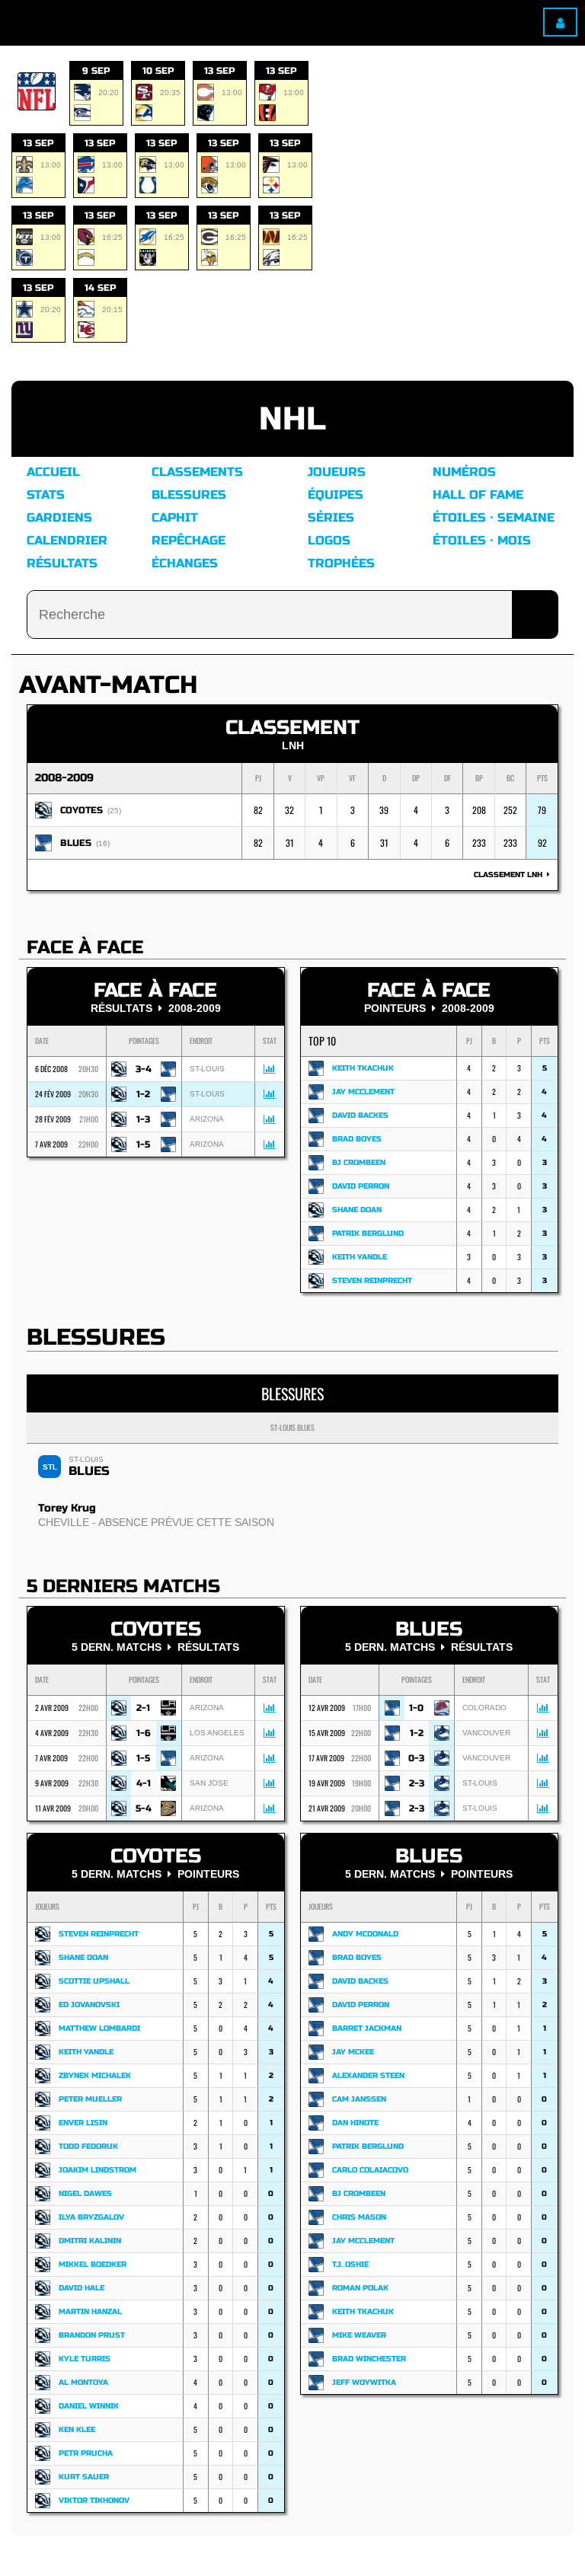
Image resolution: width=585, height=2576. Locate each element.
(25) (114, 811)
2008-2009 (64, 778)
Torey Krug (67, 1508)
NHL (292, 419)
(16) (103, 843)
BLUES (76, 843)
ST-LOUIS (86, 1459)
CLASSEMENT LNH (510, 875)
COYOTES (82, 810)
